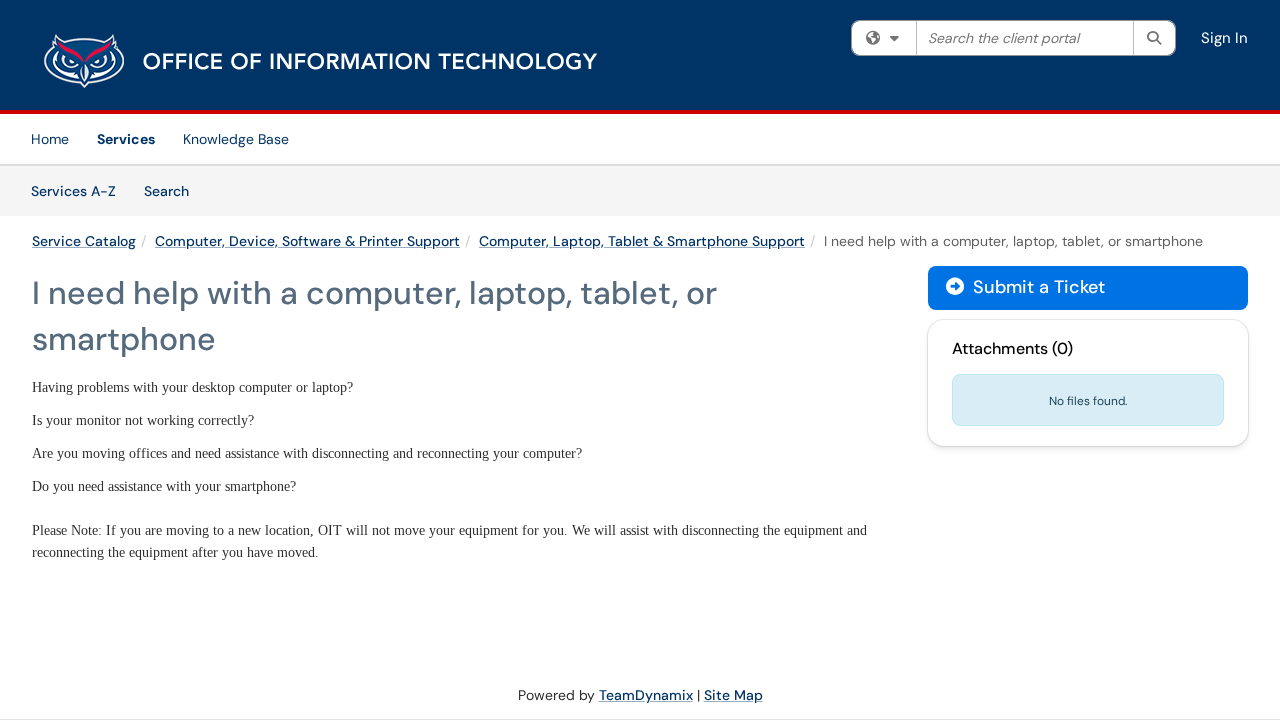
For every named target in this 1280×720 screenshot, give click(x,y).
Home (50, 139)
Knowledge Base (236, 139)
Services (126, 139)
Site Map (733, 695)
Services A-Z (73, 191)
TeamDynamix (646, 695)
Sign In (1224, 38)
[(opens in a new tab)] (322, 60)
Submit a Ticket (1036, 287)
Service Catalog (84, 241)
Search (173, 190)
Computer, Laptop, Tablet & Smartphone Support (642, 241)
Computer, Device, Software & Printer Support (307, 241)
